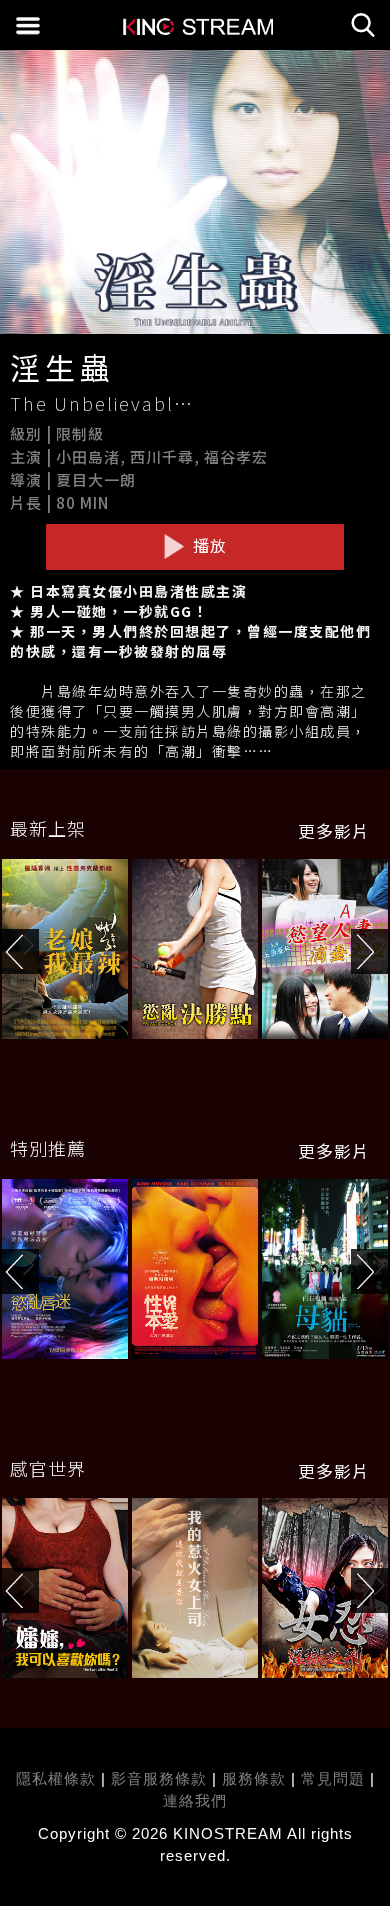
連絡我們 (195, 1800)
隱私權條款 (56, 1778)
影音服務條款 (159, 1778)
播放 (207, 545)
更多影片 (334, 831)
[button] (370, 951)
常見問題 (333, 1778)
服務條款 (256, 1778)
